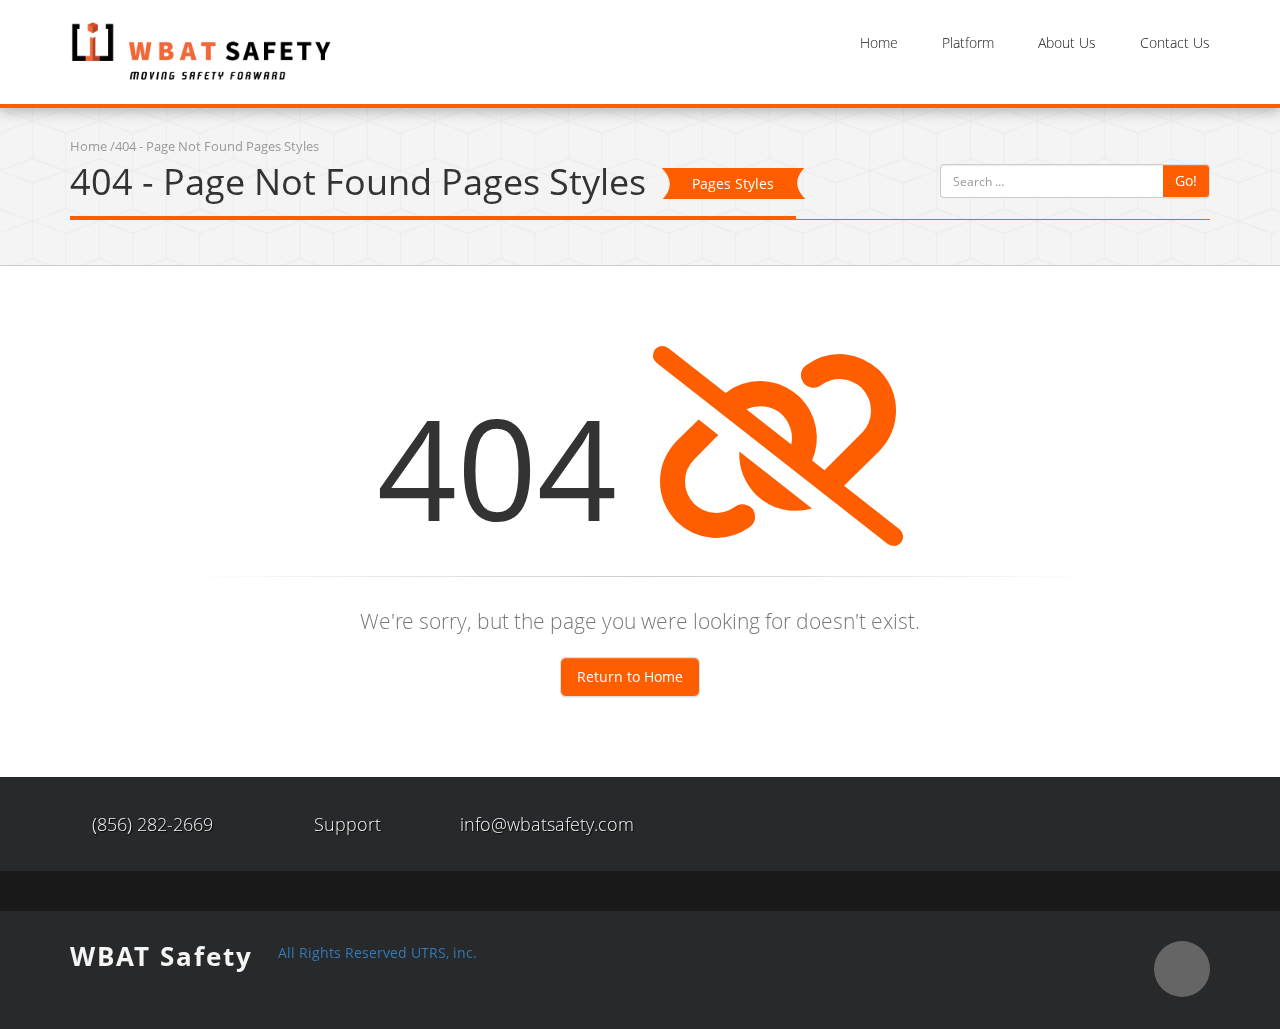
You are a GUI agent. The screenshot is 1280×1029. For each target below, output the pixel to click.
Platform (968, 42)
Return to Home (630, 676)
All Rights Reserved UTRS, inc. (377, 952)
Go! (1186, 180)
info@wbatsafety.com (547, 824)
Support (347, 824)
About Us (1067, 42)
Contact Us (1175, 42)
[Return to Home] (201, 51)
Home (879, 42)
